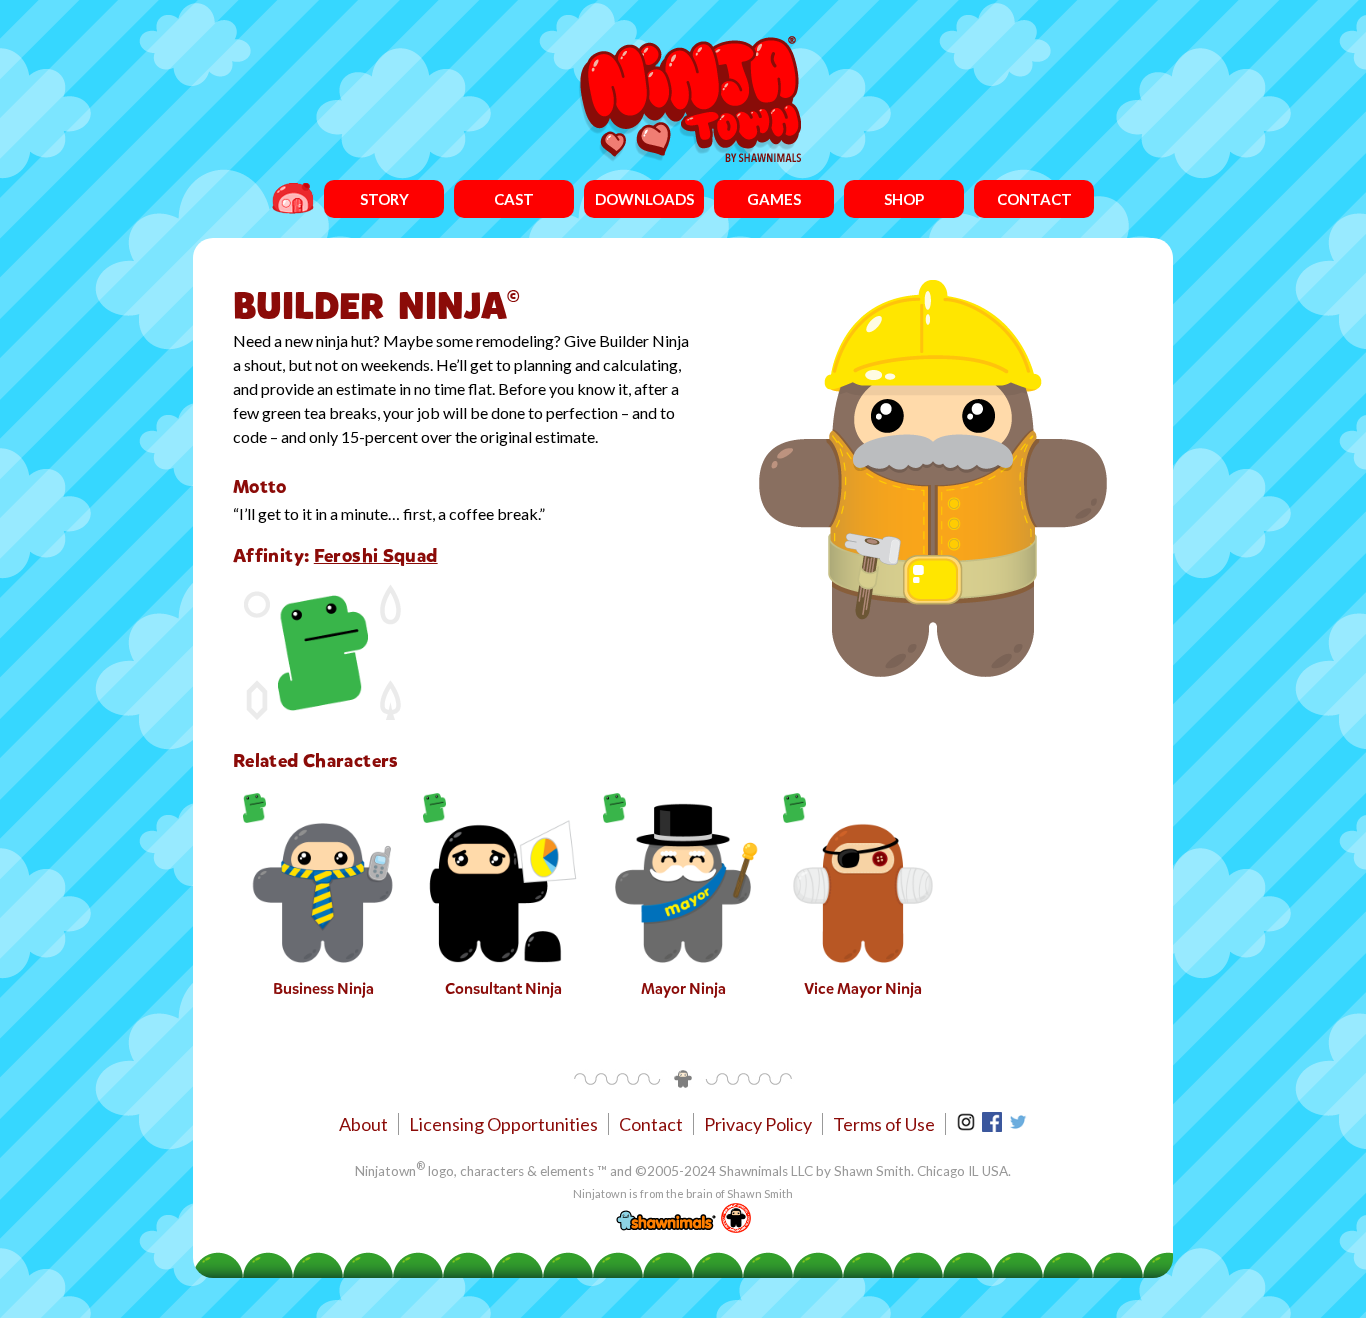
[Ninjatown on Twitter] (1018, 1125)
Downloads (644, 199)
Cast (514, 199)
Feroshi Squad (376, 555)
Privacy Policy (758, 1124)
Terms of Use (884, 1124)
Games (774, 199)
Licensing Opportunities (503, 1124)
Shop (904, 199)
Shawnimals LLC (766, 1171)
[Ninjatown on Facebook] (993, 1125)
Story (384, 199)
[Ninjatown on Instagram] (967, 1125)
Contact (1034, 199)
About (363, 1124)
